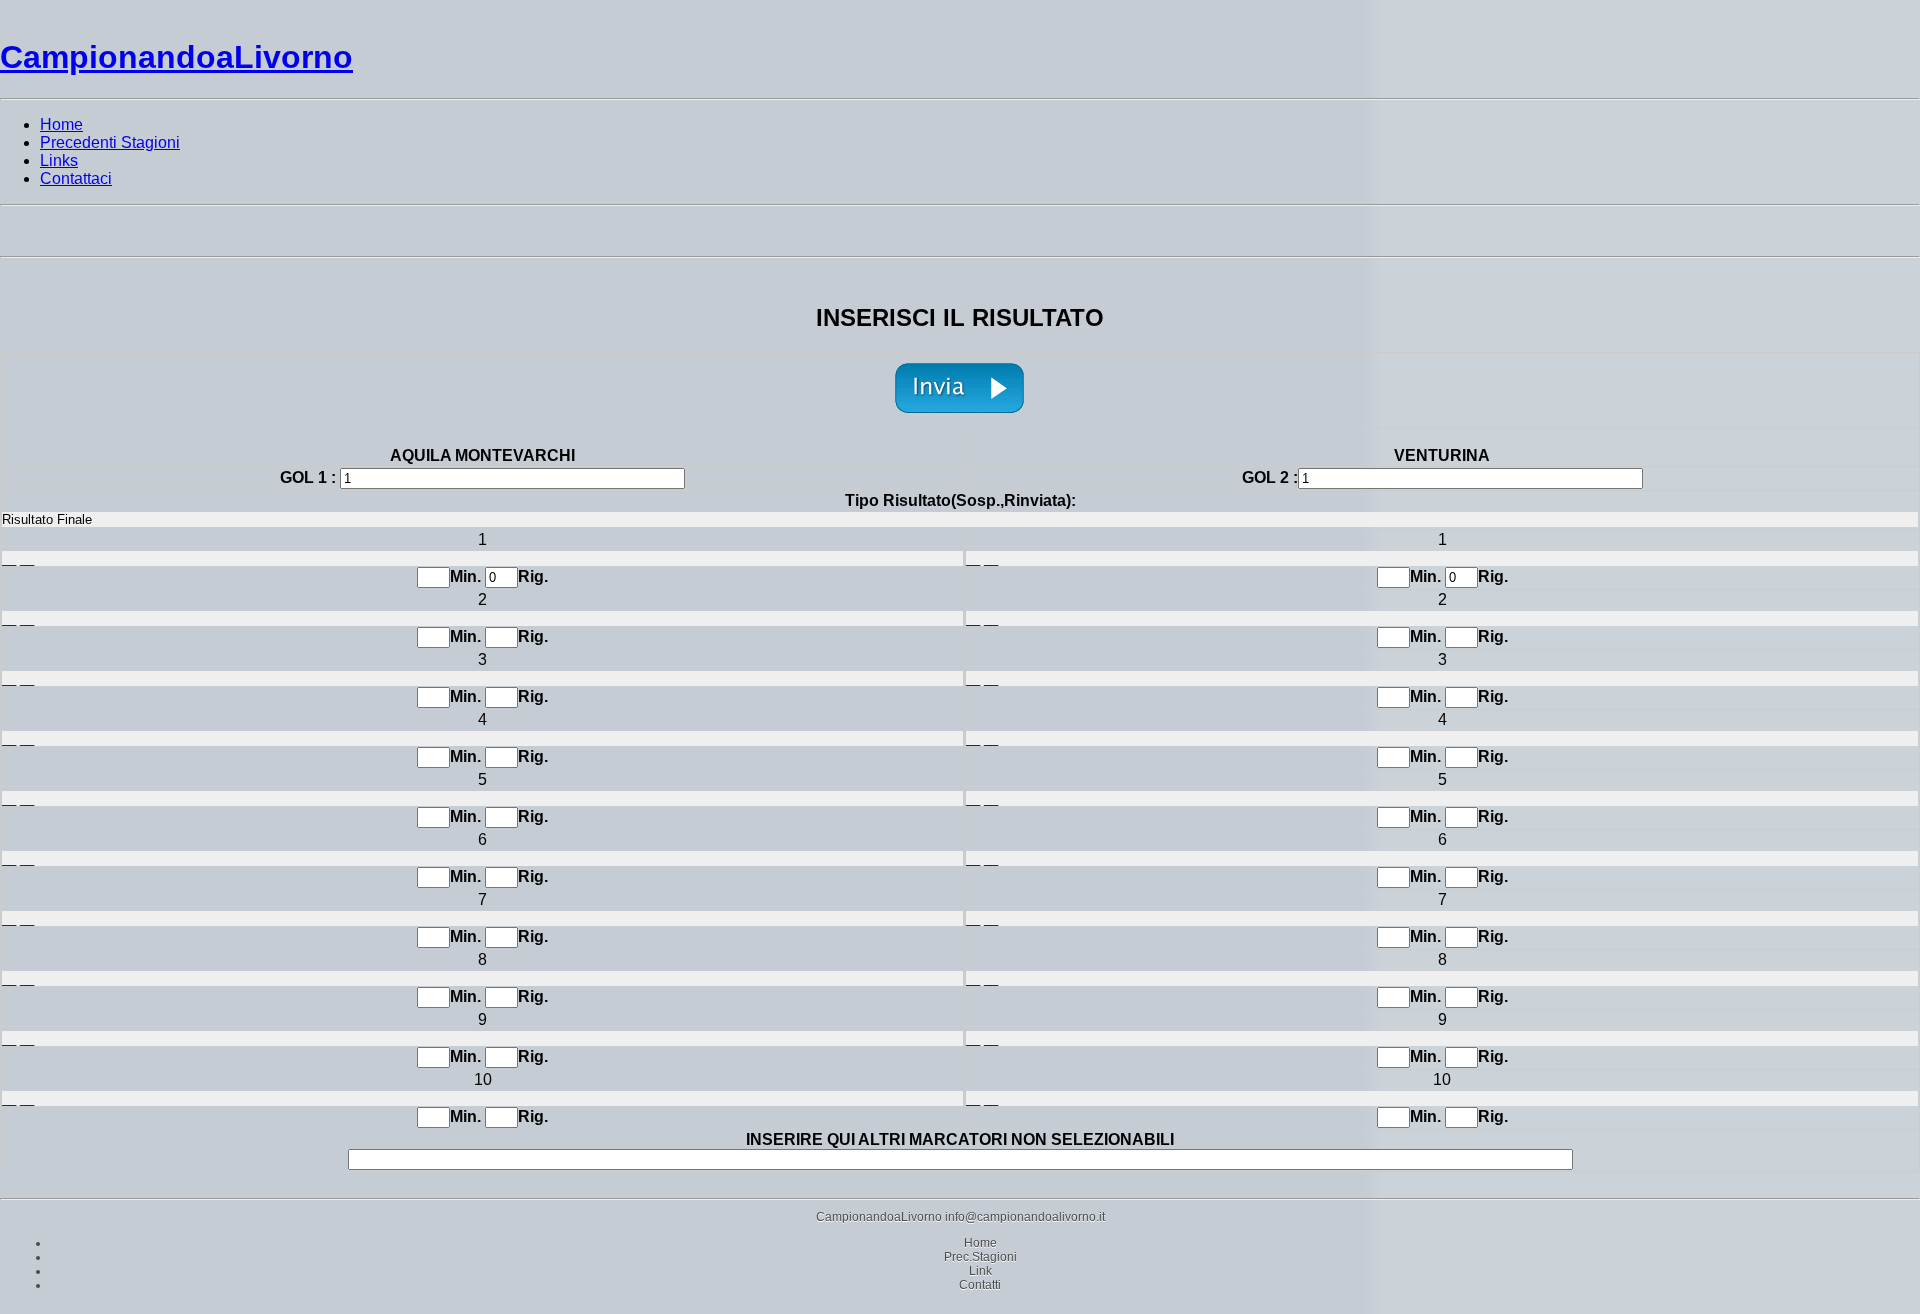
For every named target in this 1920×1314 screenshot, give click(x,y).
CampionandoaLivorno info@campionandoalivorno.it (960, 1217)
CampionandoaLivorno (176, 57)
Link (980, 1271)
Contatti (980, 1285)
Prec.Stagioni (980, 1257)
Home (980, 1243)
